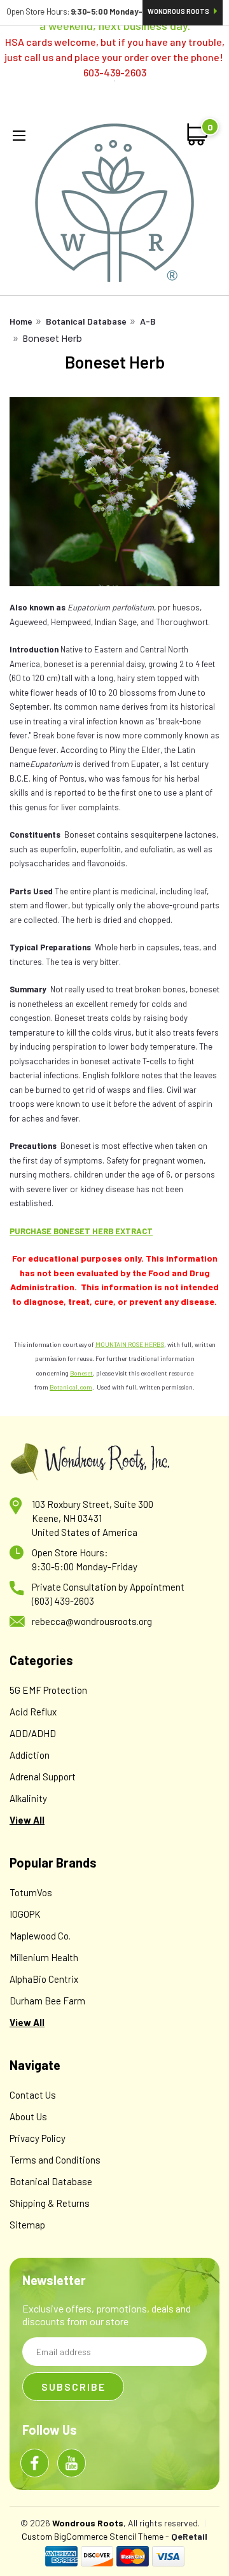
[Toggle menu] (22, 136)
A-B (148, 321)
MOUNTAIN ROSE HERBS (130, 1344)
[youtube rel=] (72, 2463)
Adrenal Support (43, 1777)
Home (21, 321)
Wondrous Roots (179, 11)
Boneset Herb (52, 339)
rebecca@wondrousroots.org (92, 1621)
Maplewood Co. (40, 1936)
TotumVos (31, 1892)
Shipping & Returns (50, 2203)
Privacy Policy (38, 2138)
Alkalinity (28, 1798)
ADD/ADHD (33, 1733)
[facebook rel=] (35, 2463)
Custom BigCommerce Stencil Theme (93, 2536)
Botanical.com (71, 1387)
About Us (28, 2116)
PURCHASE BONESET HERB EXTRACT (81, 1231)
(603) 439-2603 (63, 1601)
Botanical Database (86, 321)
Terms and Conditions (55, 2160)
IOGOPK (25, 1914)
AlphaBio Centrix (44, 1979)
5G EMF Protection (48, 1690)
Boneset (81, 1373)
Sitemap (27, 2225)
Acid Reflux (33, 1712)
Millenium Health (44, 1957)
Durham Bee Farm (47, 2001)
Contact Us (33, 2095)
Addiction (30, 1755)
